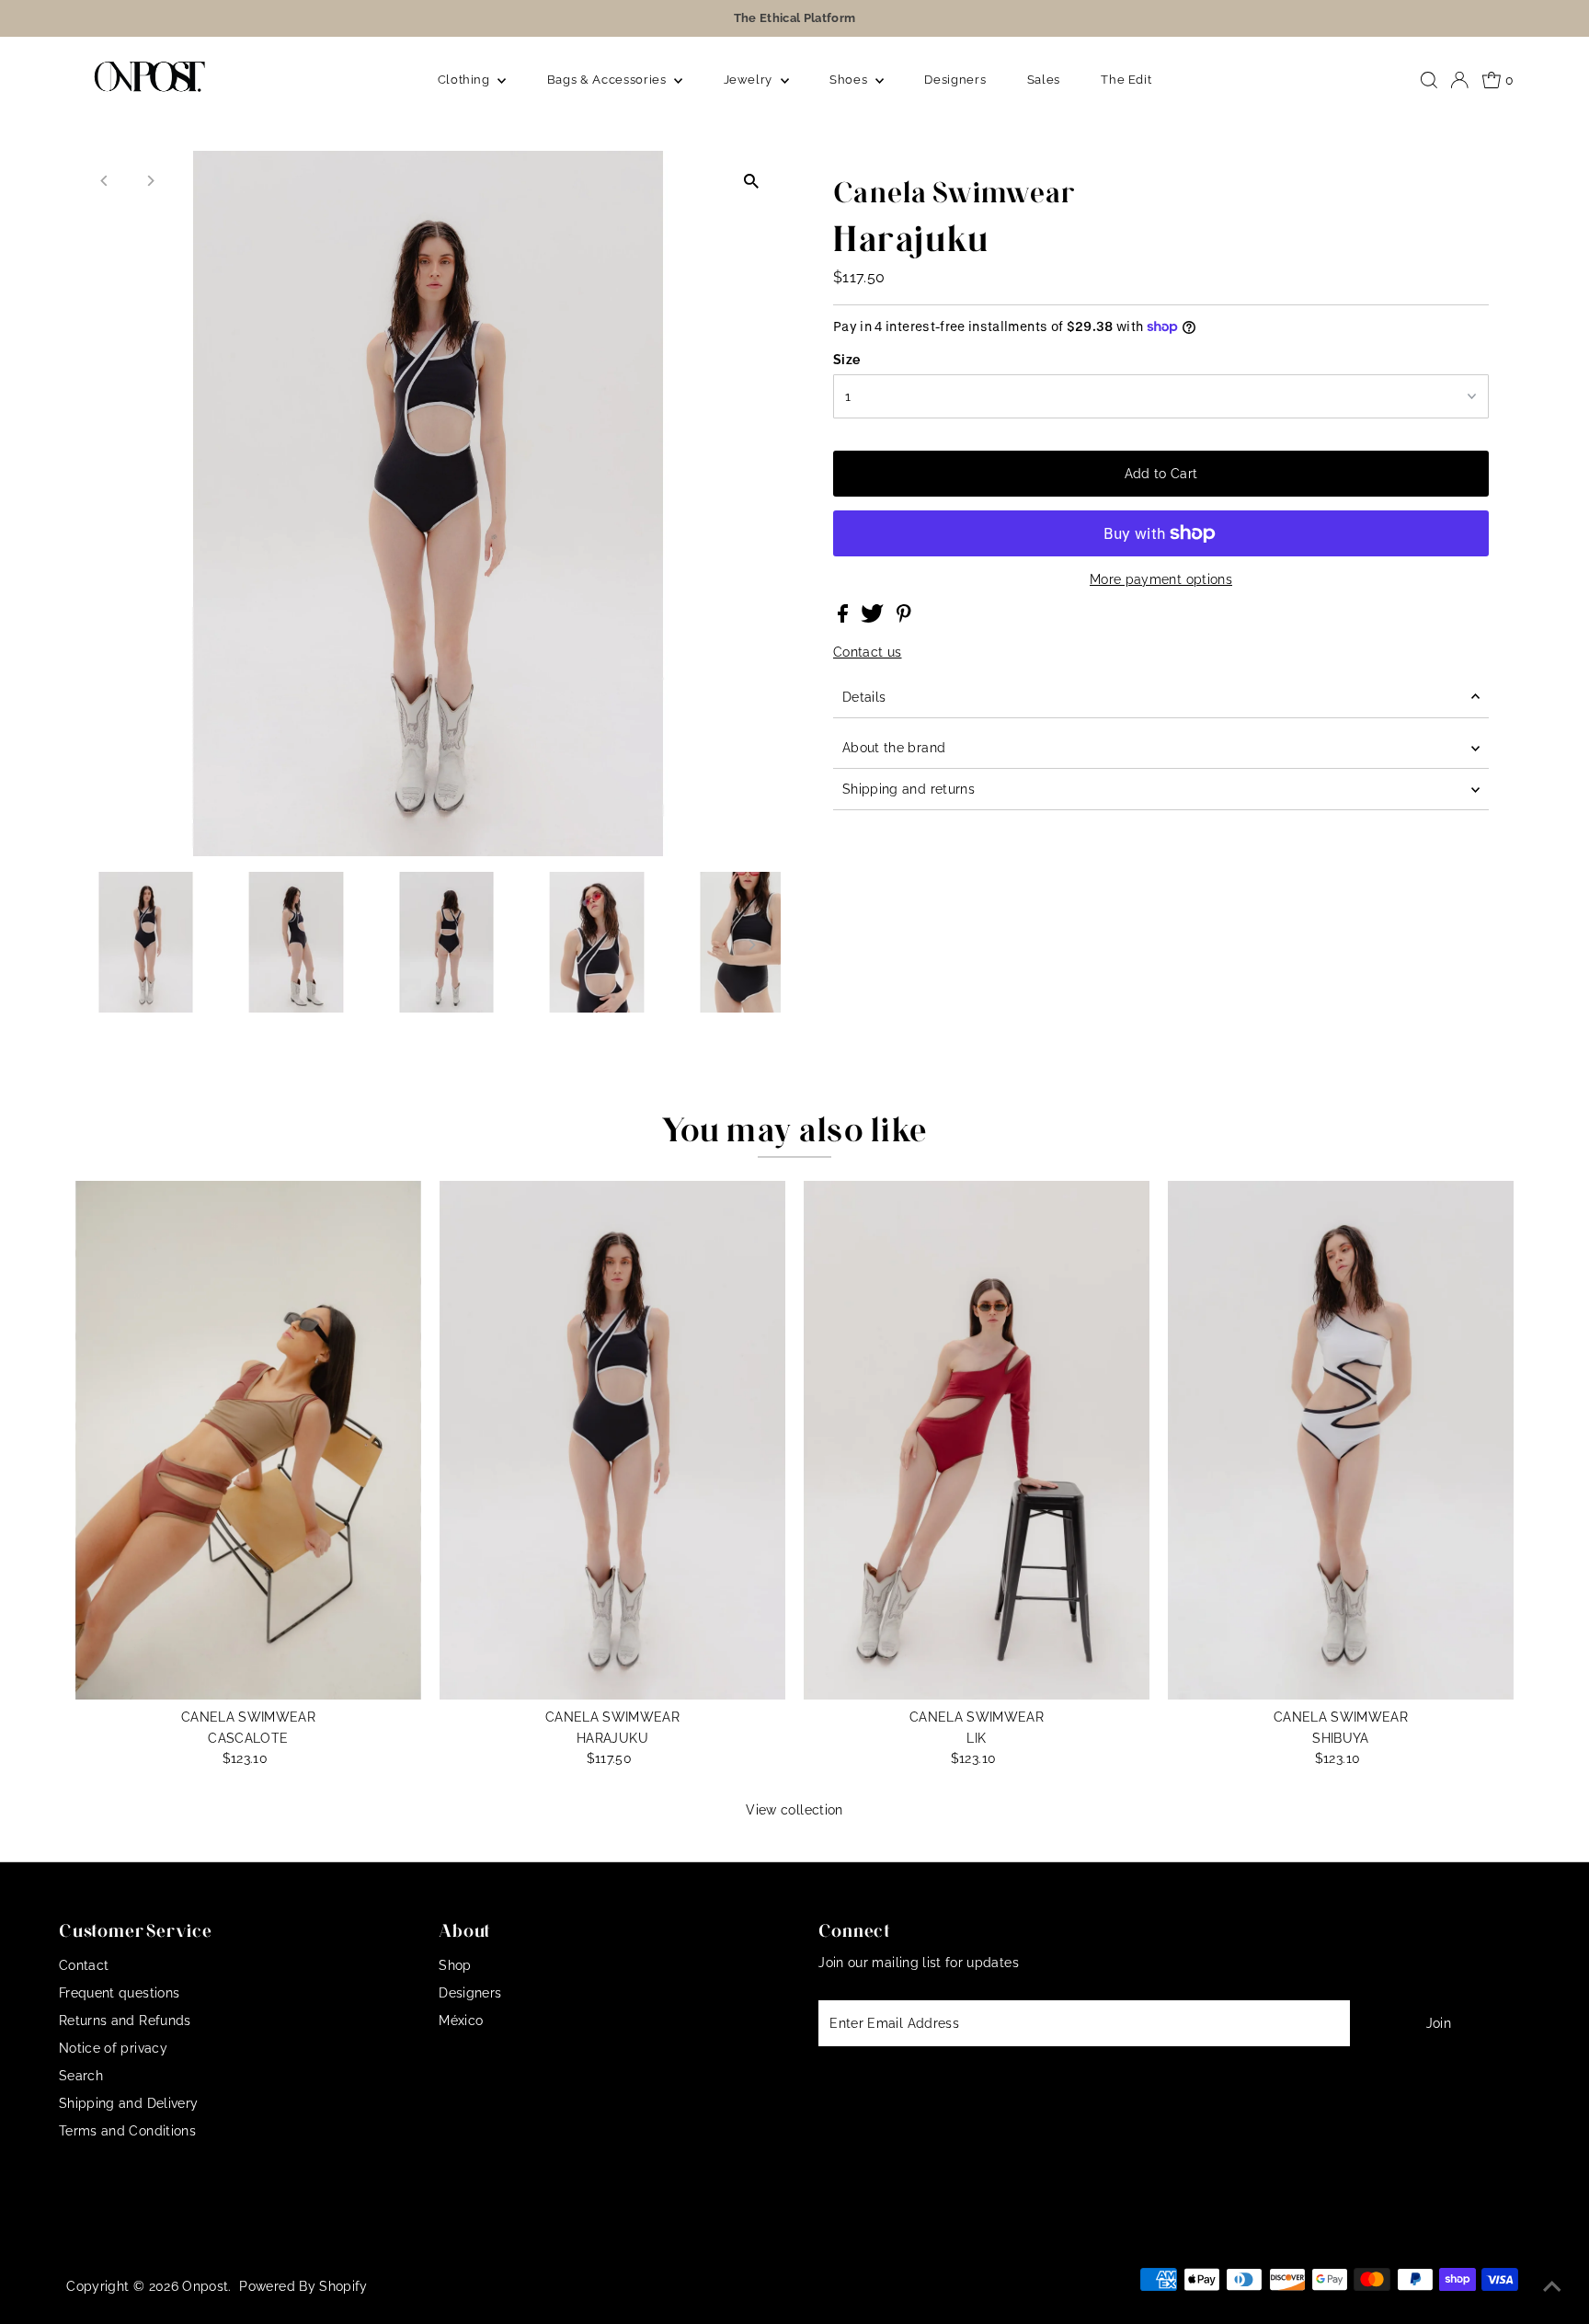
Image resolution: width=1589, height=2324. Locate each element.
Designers (470, 1993)
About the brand (894, 748)
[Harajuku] (612, 1440)
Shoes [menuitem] (850, 80)
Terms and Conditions (127, 2131)
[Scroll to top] (1552, 2287)
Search (81, 2076)
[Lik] (977, 1440)
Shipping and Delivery (128, 2103)
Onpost (205, 2286)
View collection (794, 1810)
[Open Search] (1429, 80)
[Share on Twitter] (874, 618)
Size (846, 360)
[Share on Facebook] (845, 618)
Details (864, 697)
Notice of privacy (113, 2048)
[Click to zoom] (751, 181)
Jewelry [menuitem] (750, 80)
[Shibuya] (1341, 1440)
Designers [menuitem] (955, 80)
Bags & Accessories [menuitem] (608, 80)
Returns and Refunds (125, 2021)
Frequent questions (119, 1993)
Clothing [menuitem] (466, 80)
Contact (84, 1965)
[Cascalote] (248, 1440)
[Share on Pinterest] (904, 618)
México (461, 2021)
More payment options (1161, 579)
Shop (455, 1965)
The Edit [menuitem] (1126, 80)
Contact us (868, 652)
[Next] (150, 181)
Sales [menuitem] (1044, 80)
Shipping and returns (909, 789)
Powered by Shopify (303, 2286)
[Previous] (105, 181)
